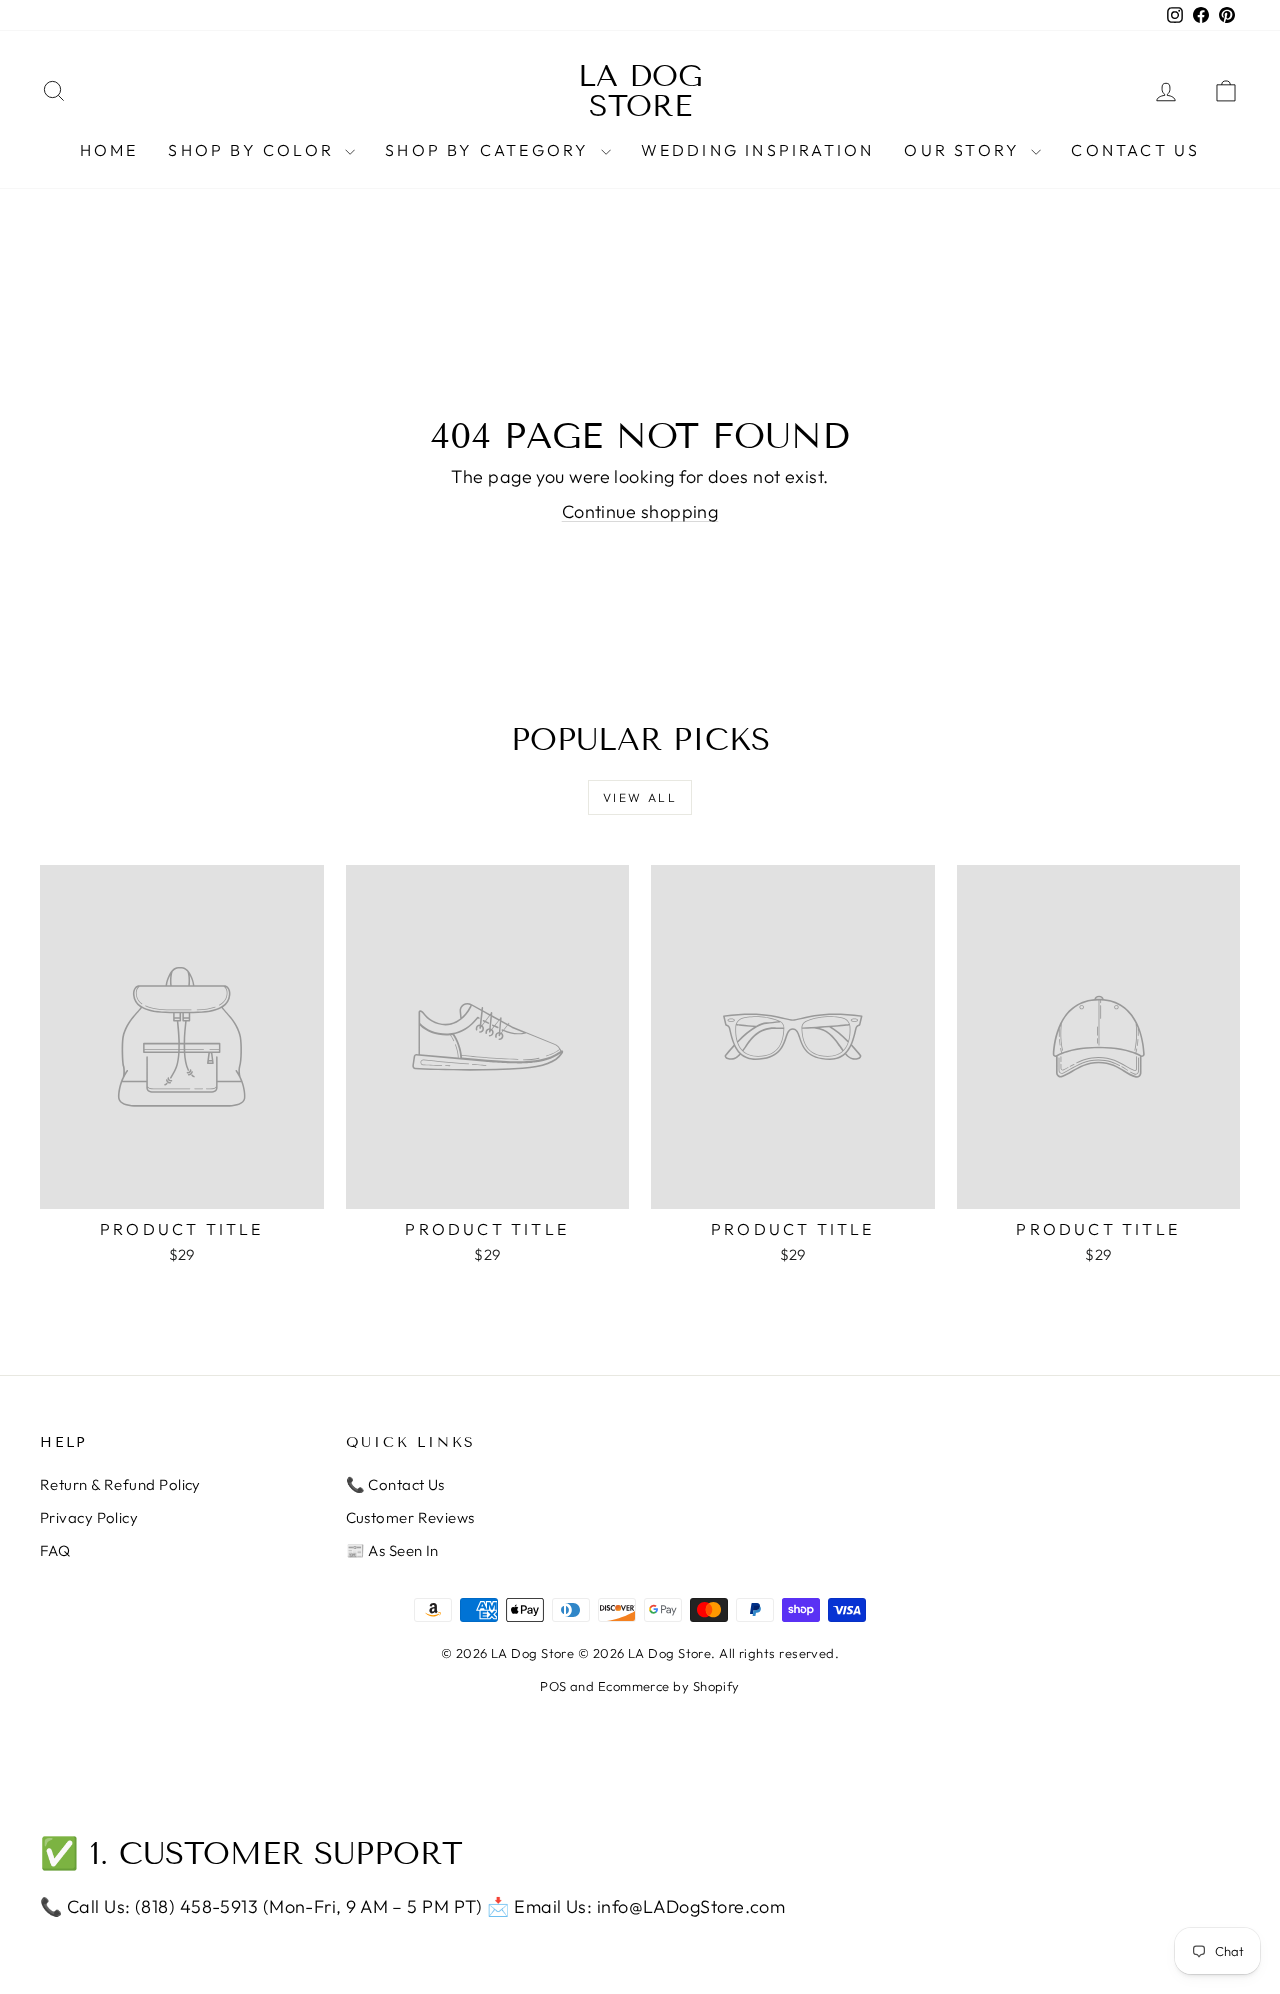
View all (640, 797)
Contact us (1135, 150)
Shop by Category (490, 150)
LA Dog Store (640, 91)
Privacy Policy (89, 1517)
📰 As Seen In (392, 1550)
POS (553, 1686)
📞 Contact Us (395, 1484)
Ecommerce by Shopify (669, 1686)
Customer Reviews (410, 1517)
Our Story (965, 150)
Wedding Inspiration (758, 150)
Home (109, 150)
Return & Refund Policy (120, 1484)
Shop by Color (254, 150)
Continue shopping (640, 511)
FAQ (55, 1550)
